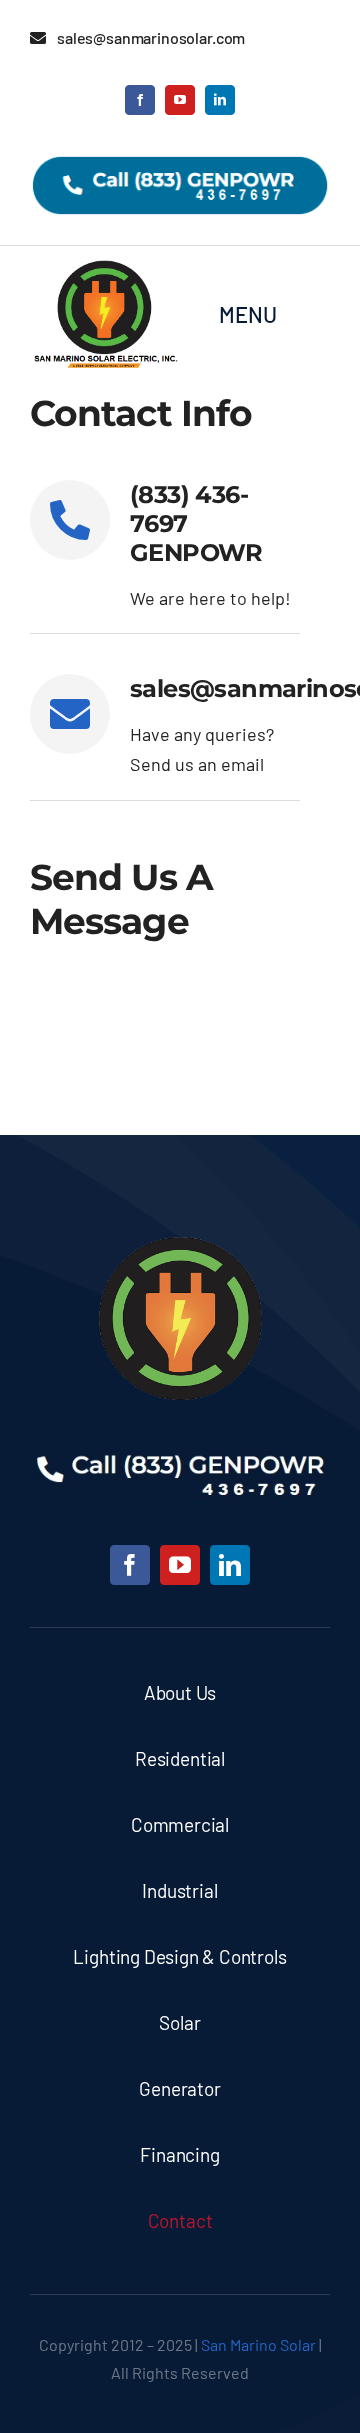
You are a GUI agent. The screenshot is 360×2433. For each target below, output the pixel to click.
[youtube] (180, 100)
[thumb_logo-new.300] (180, 1246)
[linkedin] (220, 100)
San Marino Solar (258, 2344)
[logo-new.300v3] (105, 267)
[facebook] (140, 100)
